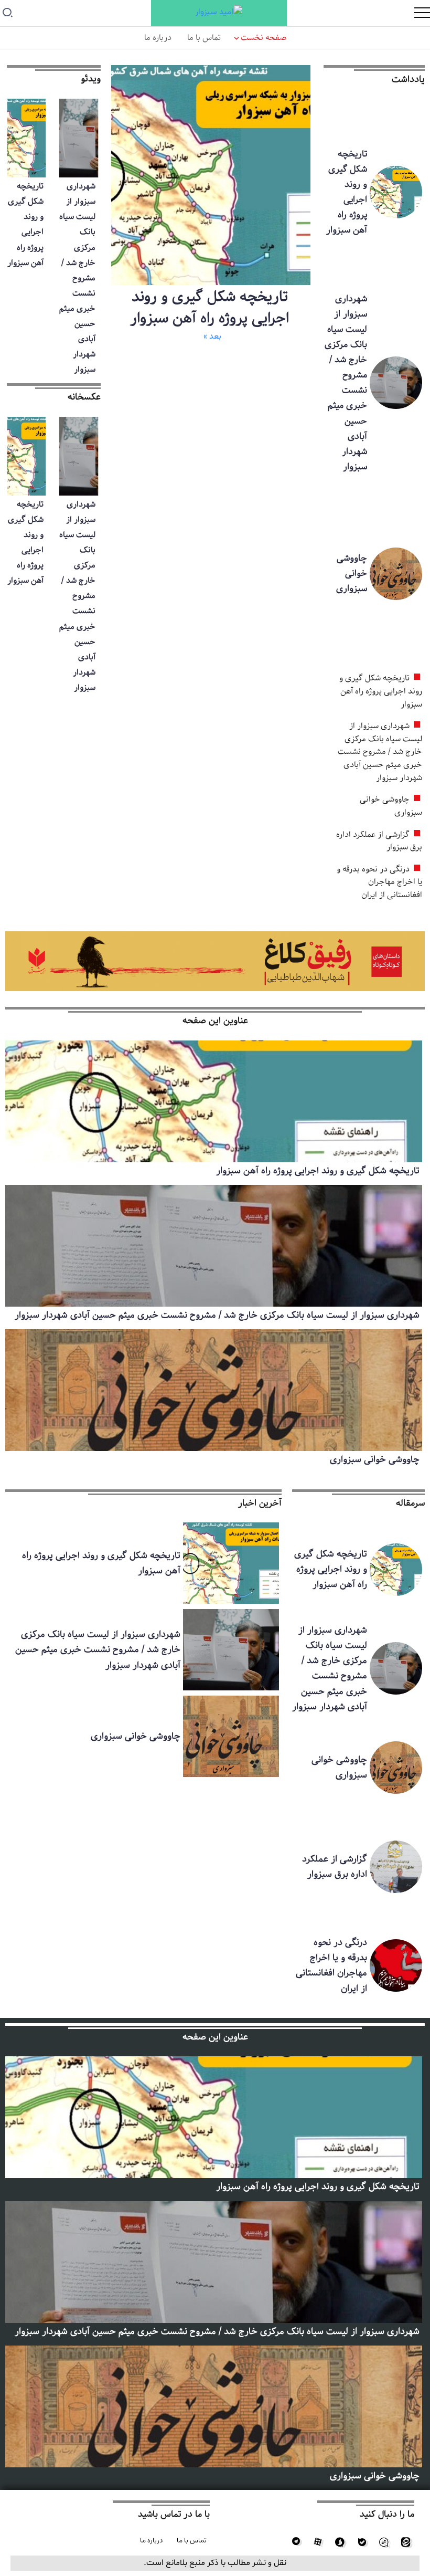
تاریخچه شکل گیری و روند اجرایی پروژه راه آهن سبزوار (347, 192)
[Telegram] (296, 2542)
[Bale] (362, 2542)
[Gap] (384, 2542)
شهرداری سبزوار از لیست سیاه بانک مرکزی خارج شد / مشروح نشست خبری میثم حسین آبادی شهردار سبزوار (346, 383)
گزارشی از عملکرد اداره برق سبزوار (379, 841)
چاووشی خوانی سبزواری (352, 573)
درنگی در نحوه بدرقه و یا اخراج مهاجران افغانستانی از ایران (379, 882)
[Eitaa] (406, 2542)
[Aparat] (318, 2542)
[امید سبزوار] (219, 13)
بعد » (212, 337)
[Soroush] (340, 2542)
